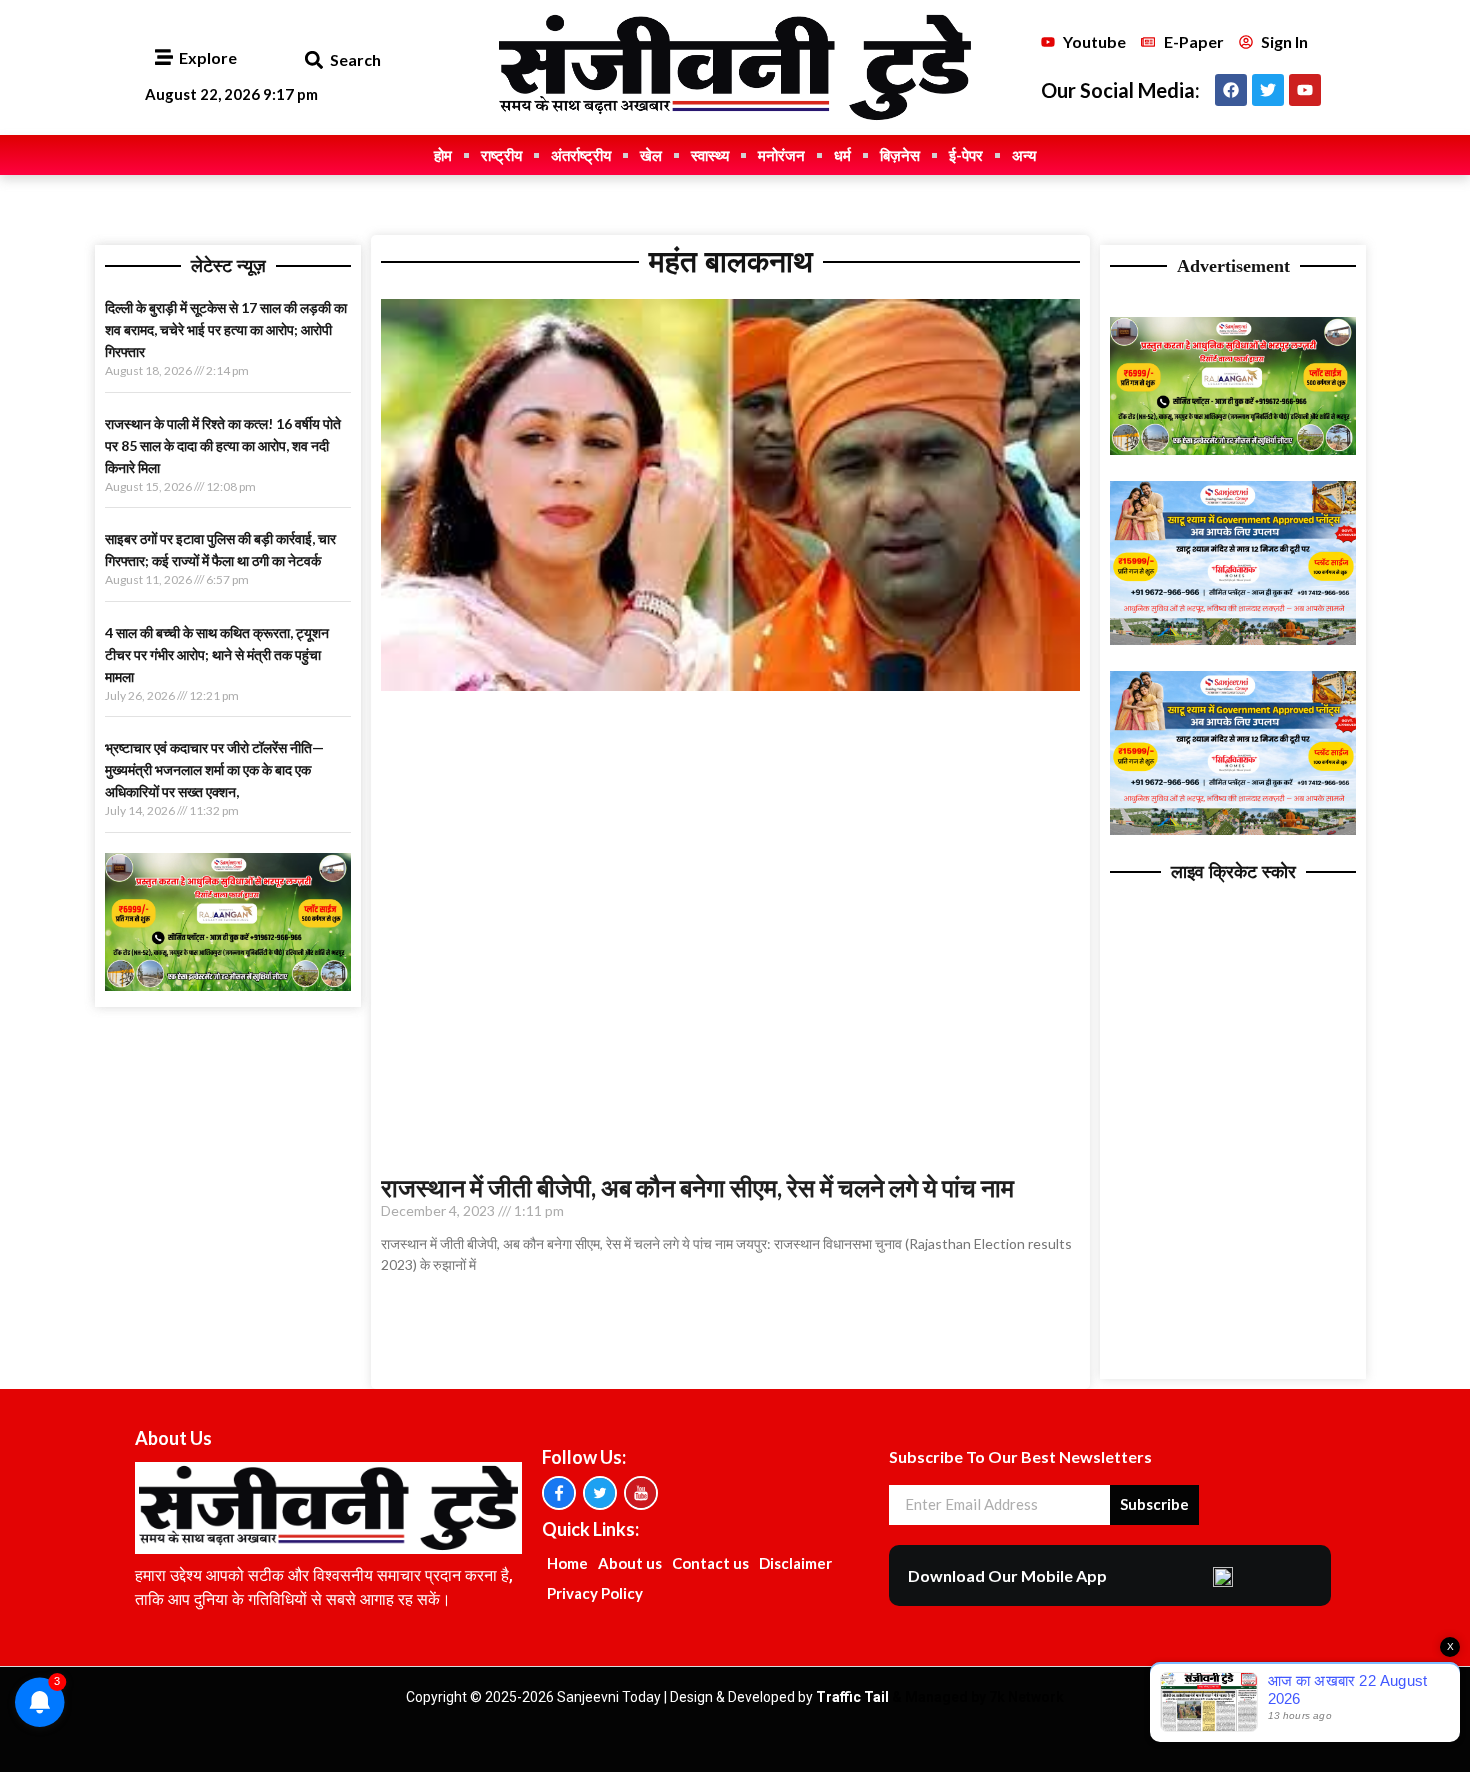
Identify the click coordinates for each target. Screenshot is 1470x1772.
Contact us (710, 1563)
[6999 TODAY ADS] (228, 985)
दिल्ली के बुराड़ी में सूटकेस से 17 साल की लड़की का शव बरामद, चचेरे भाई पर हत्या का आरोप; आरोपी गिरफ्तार (226, 329)
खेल (651, 155)
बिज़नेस (900, 155)
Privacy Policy (595, 1593)
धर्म (842, 155)
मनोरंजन (781, 155)
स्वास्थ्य (710, 155)
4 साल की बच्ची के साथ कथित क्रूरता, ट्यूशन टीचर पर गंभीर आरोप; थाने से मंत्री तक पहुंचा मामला (217, 654)
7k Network (1026, 1697)
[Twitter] (1268, 90)
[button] (313, 60)
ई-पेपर (966, 155)
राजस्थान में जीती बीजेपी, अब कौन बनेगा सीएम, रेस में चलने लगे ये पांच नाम (697, 1187)
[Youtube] (1305, 90)
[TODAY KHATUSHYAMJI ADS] (1233, 639)
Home (567, 1563)
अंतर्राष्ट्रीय (581, 155)
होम (443, 155)
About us (630, 1563)
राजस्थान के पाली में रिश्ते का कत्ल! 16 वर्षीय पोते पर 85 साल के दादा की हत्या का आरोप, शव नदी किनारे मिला (223, 445)
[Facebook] (1231, 90)
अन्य (1024, 155)
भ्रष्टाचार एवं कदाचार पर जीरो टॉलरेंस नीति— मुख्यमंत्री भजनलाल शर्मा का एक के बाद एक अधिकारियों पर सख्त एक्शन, (214, 769)
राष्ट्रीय (501, 155)
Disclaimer (795, 1563)
